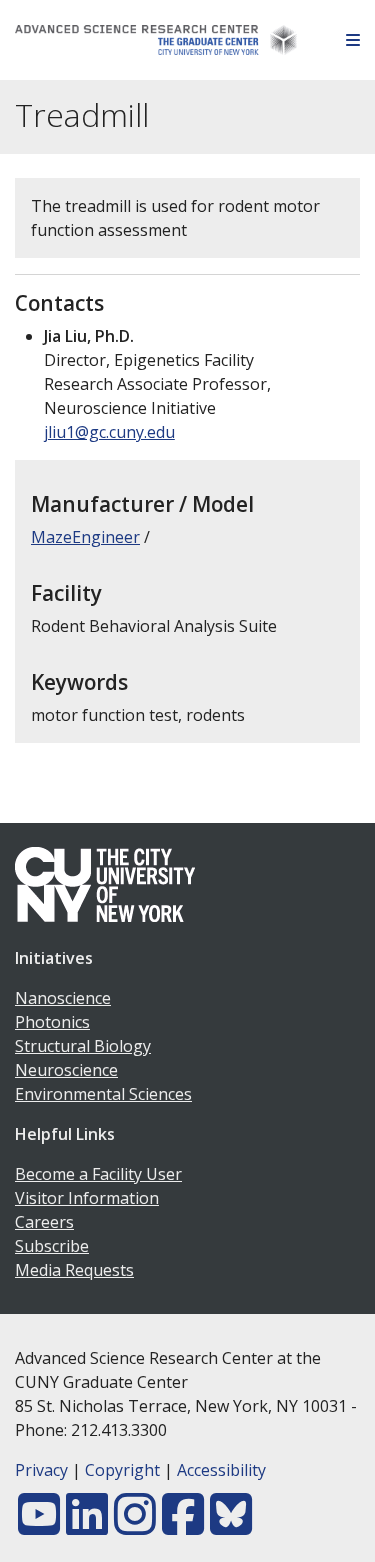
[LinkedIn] (87, 1526)
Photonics (52, 1022)
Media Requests (74, 1270)
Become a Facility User (98, 1174)
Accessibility (221, 1470)
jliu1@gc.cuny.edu (109, 432)
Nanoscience (63, 998)
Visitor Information (87, 1198)
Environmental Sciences (103, 1094)
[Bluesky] (231, 1526)
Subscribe (52, 1246)
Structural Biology (83, 1046)
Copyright (122, 1470)
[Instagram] (135, 1526)
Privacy (41, 1470)
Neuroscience (66, 1070)
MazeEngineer (85, 537)
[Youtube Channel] (39, 1526)
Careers (44, 1222)
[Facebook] (183, 1526)
